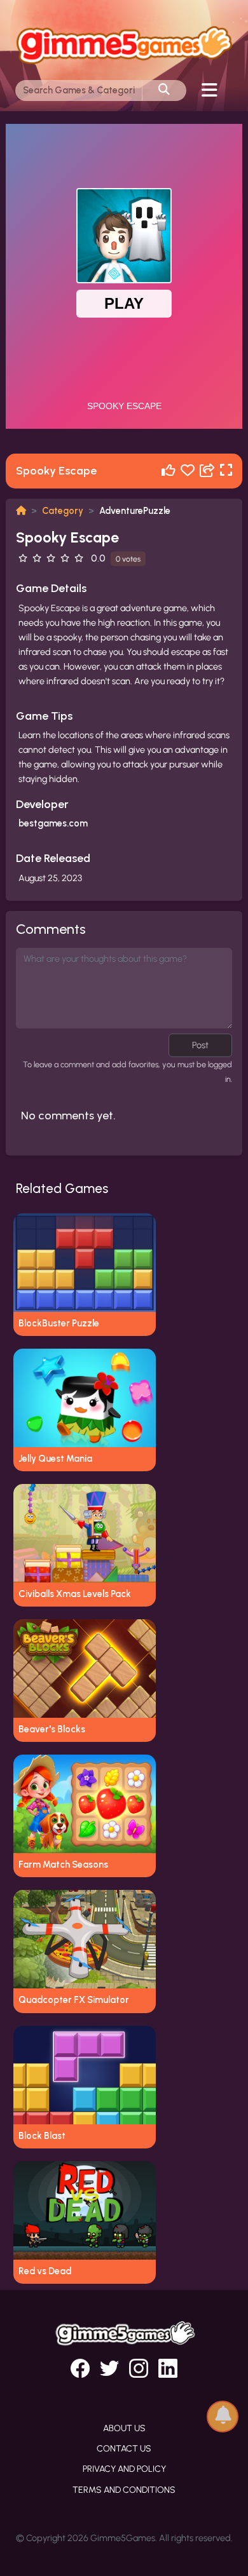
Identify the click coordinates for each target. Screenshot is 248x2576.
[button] (223, 2416)
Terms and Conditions (124, 2490)
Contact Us (124, 2449)
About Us (124, 2428)
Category (63, 511)
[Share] (207, 471)
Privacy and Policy (124, 2469)
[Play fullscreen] (226, 471)
